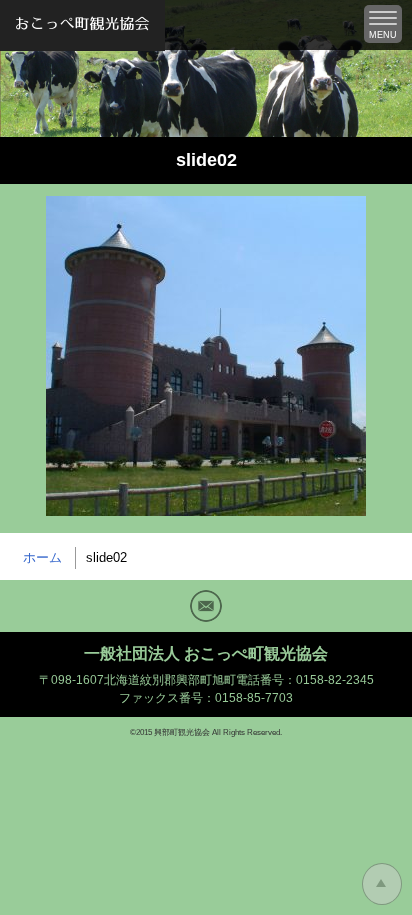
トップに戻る (382, 884)
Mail (206, 606)
